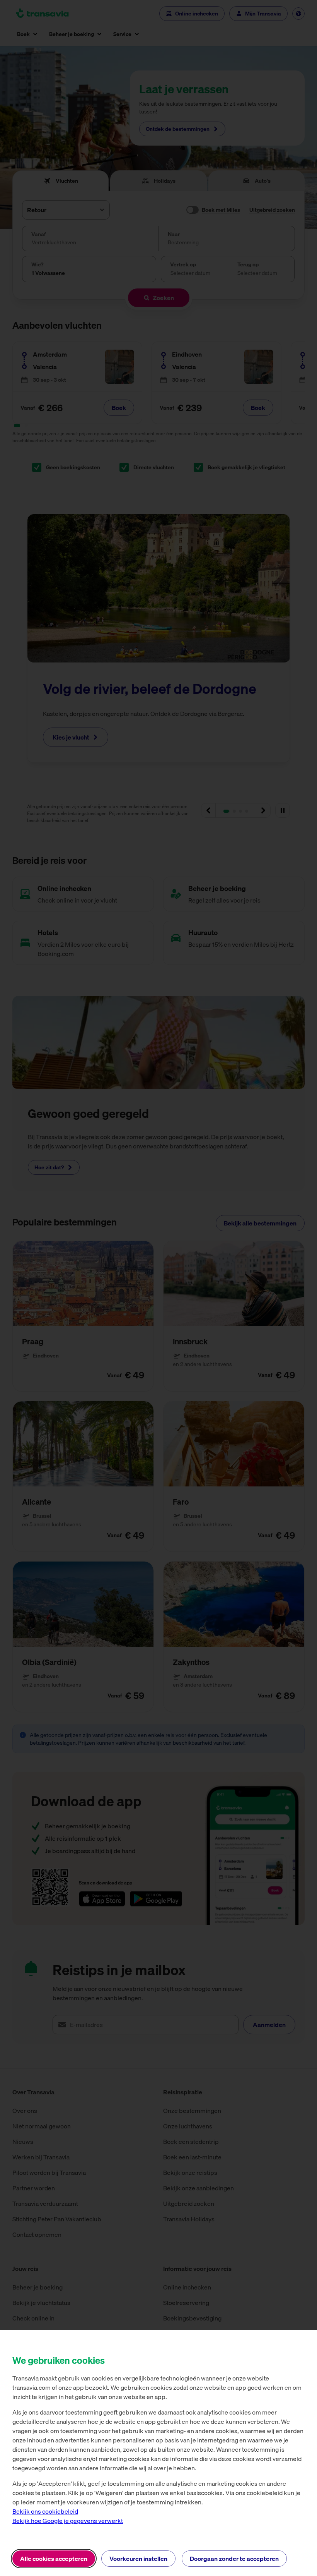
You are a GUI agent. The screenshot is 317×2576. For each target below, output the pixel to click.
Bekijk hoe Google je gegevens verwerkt (68, 2521)
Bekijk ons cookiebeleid (45, 2511)
